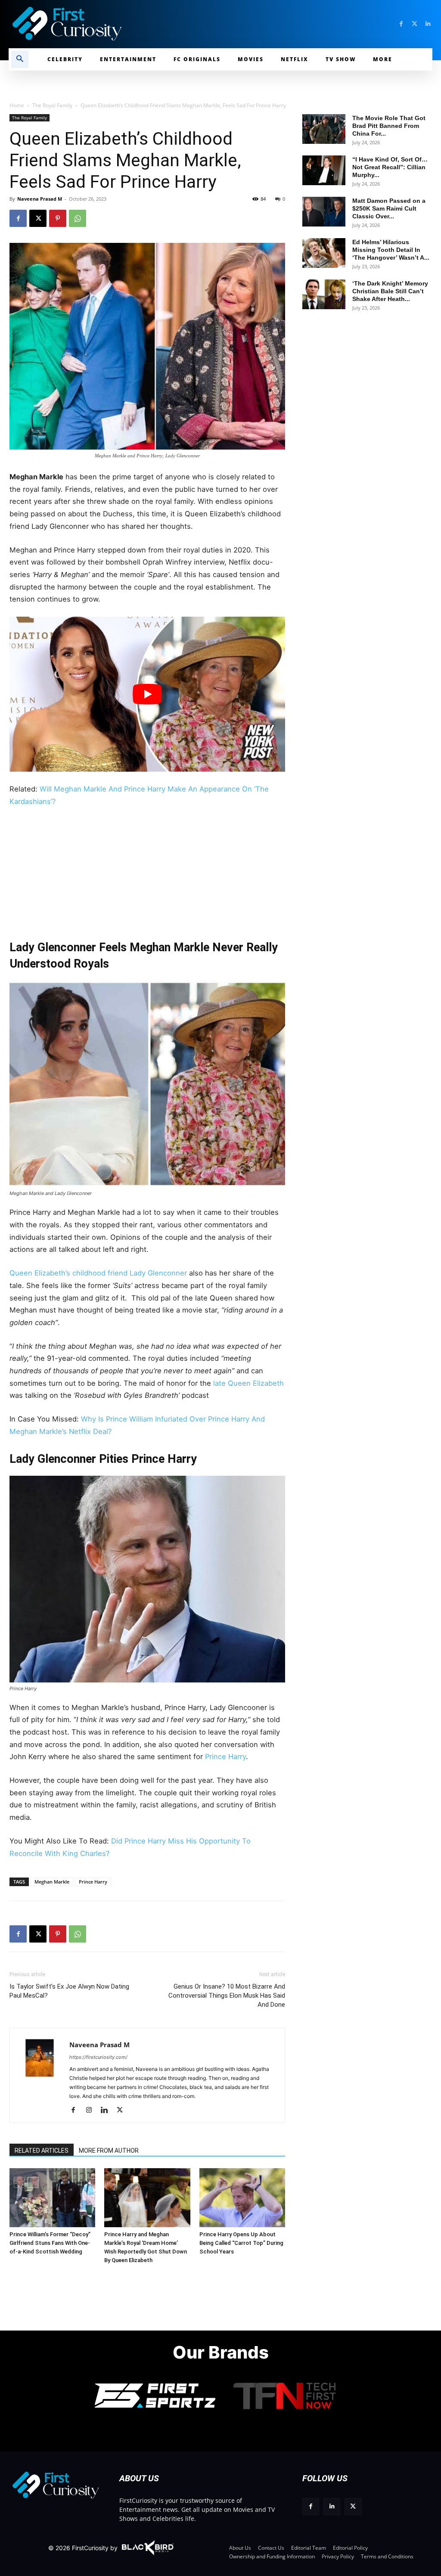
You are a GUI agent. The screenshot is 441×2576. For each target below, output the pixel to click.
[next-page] (33, 2182)
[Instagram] (92, 2110)
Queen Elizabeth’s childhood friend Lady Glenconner (98, 1273)
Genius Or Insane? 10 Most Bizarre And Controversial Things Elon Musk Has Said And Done (227, 1996)
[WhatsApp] (78, 218)
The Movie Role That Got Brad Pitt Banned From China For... (389, 126)
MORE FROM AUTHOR (109, 2151)
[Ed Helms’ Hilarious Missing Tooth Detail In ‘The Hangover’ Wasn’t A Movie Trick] (324, 253)
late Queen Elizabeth (247, 1383)
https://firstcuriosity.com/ (98, 2057)
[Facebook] (401, 24)
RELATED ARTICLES (42, 2151)
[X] (38, 218)
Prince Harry (225, 1757)
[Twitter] (415, 24)
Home (17, 105)
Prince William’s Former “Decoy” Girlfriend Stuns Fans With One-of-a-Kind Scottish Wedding (50, 2243)
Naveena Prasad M (40, 199)
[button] (20, 59)
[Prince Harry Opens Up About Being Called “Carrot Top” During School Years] (242, 2198)
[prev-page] (19, 2182)
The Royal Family (52, 105)
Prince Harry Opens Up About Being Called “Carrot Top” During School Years (241, 2243)
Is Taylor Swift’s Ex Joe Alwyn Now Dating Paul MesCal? (69, 1991)
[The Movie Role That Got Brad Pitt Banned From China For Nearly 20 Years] (324, 129)
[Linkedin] (428, 24)
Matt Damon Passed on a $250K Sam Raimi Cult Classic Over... (389, 208)
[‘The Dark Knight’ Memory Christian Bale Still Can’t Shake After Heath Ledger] (324, 294)
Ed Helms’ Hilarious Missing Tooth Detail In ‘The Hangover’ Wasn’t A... (391, 250)
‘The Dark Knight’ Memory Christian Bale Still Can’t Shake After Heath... (390, 291)
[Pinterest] (58, 218)
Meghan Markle (52, 1882)
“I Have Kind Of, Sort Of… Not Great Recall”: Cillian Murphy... (390, 167)
